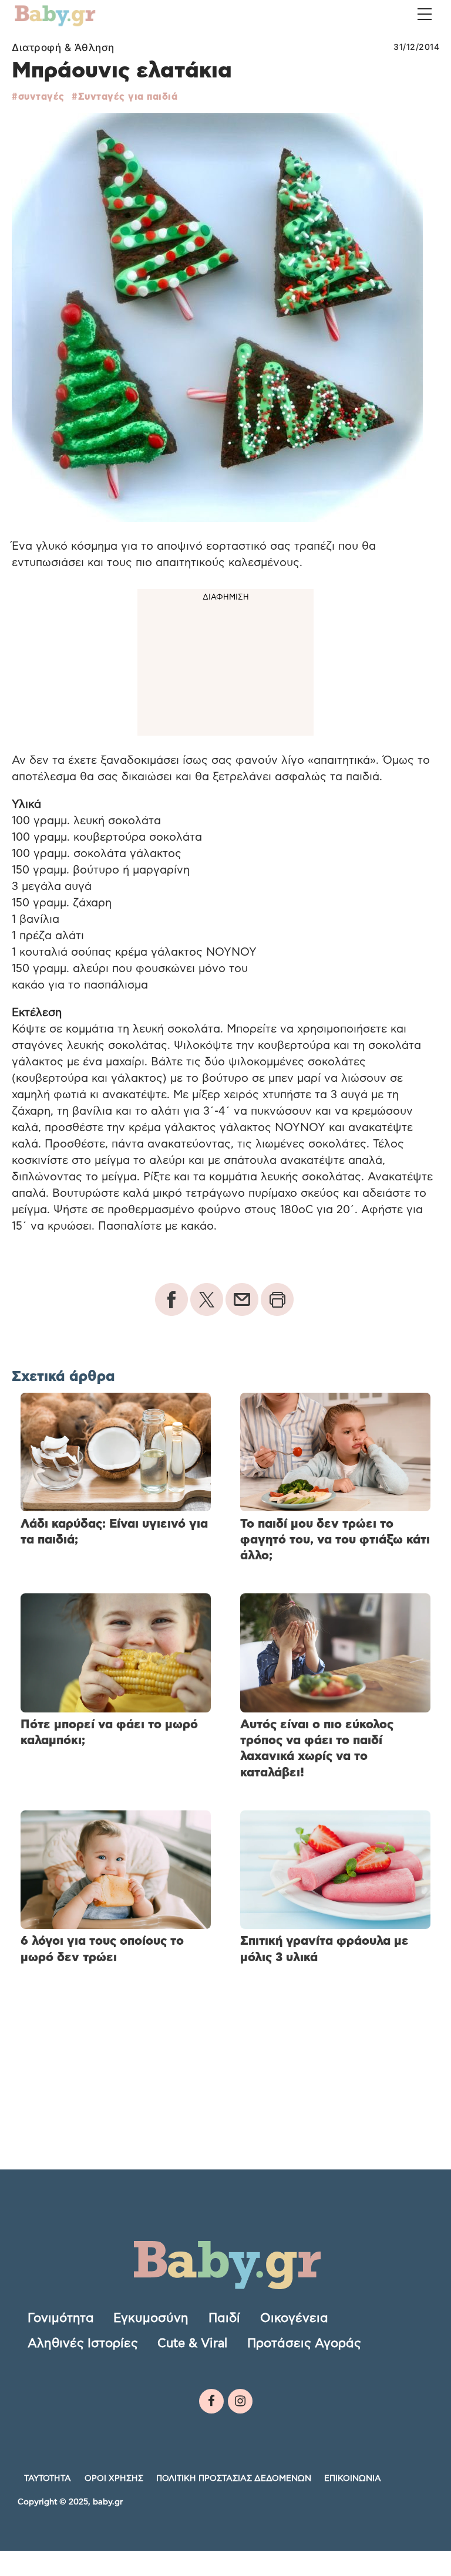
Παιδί (224, 2318)
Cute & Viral (192, 2343)
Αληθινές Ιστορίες (83, 2343)
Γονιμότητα (61, 2318)
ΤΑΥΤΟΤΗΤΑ (48, 2479)
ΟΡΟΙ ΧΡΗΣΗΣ (114, 2479)
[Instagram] (240, 2401)
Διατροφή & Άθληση (63, 48)
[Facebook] (211, 2401)
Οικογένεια (294, 2318)
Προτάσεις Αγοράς (304, 2343)
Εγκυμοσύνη (151, 2318)
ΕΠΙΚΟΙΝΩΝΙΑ (353, 2479)
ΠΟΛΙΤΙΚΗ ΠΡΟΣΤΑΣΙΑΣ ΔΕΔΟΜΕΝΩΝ (234, 2479)
